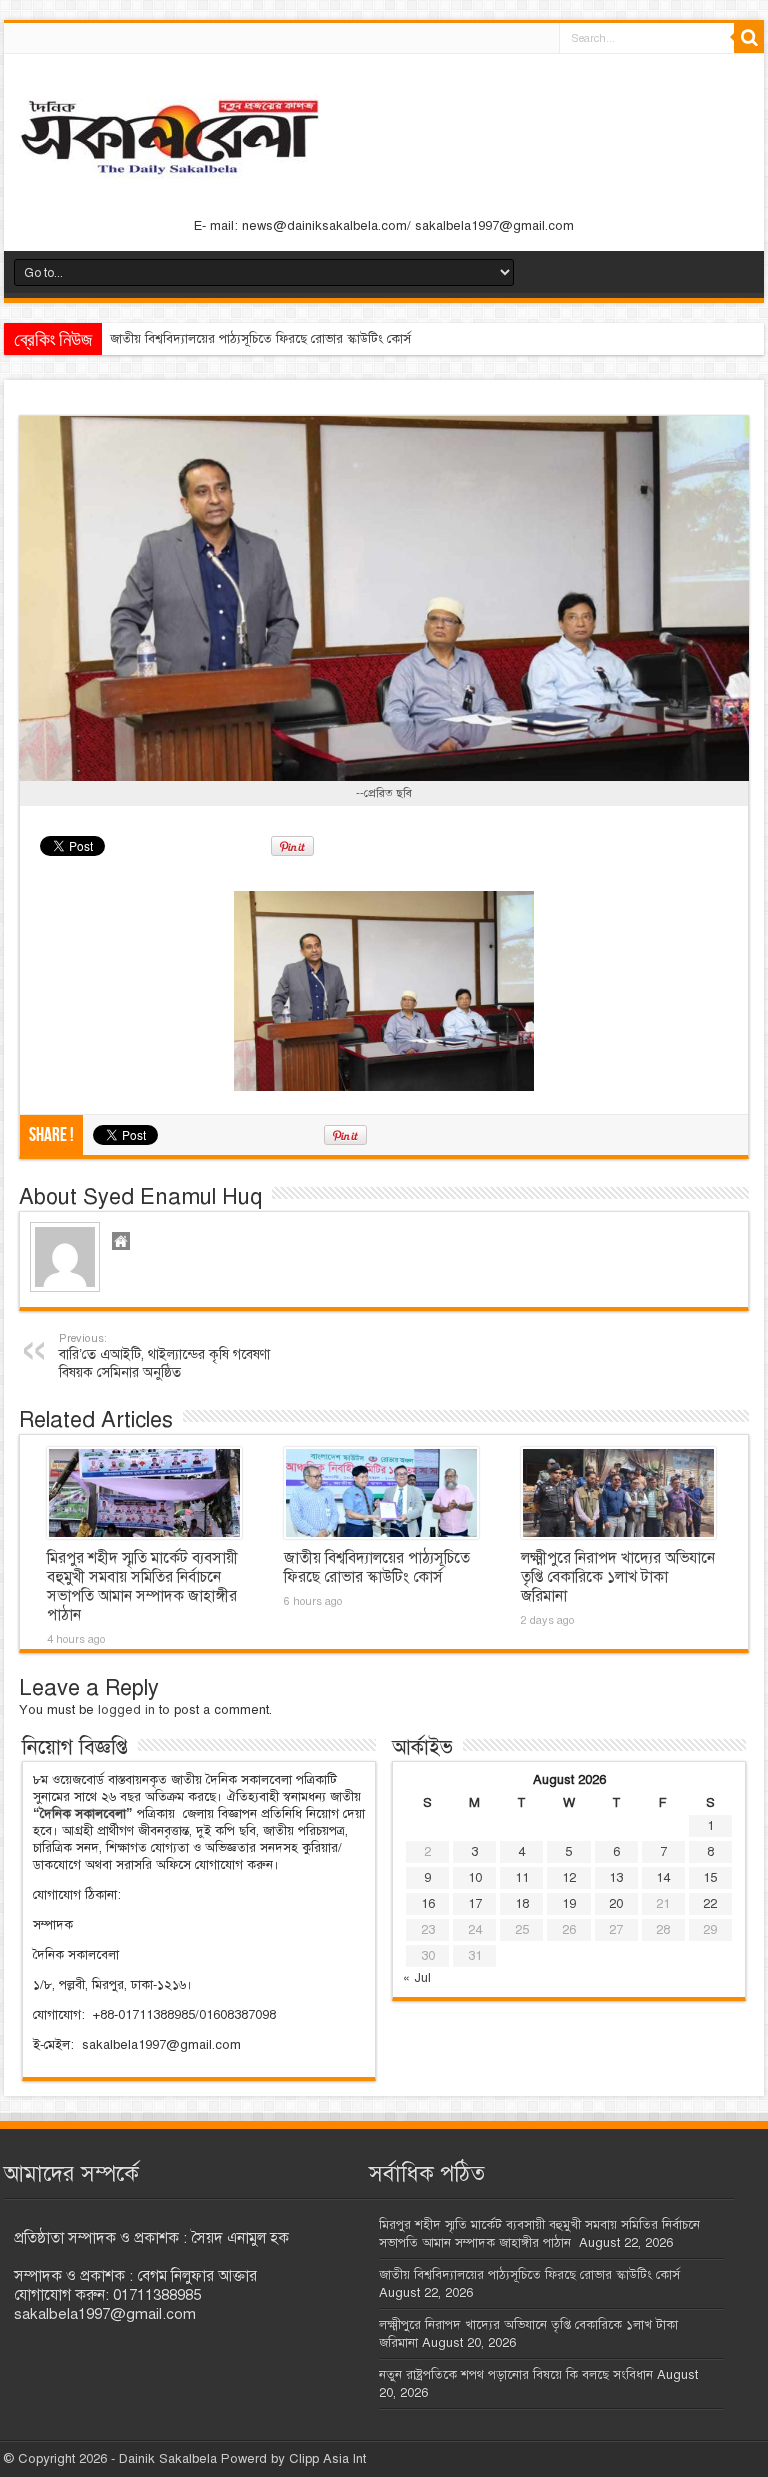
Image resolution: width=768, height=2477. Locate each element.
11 (522, 1878)
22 (710, 1904)
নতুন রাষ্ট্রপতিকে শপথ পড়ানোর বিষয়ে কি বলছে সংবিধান (516, 2375)
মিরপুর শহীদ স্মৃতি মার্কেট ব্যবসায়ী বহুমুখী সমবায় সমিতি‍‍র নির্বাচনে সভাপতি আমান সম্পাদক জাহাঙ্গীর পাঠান (142, 1586)
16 (428, 1904)
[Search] (749, 38)
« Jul (417, 1978)
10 (475, 1878)
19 (569, 1904)
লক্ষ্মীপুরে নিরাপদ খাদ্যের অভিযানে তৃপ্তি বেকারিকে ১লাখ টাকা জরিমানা (618, 1577)
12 (569, 1878)
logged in (126, 1710)
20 (616, 1904)
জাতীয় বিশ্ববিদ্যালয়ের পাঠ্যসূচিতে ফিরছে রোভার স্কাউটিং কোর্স (260, 339)
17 (475, 1904)
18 (522, 1904)
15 (710, 1878)
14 (663, 1878)
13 (616, 1878)
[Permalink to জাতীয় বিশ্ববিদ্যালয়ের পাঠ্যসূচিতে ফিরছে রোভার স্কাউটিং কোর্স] (381, 1493)
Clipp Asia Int (327, 2459)
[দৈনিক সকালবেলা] (384, 139)
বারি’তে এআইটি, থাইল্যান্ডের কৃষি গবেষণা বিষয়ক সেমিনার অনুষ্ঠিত (164, 1356)
